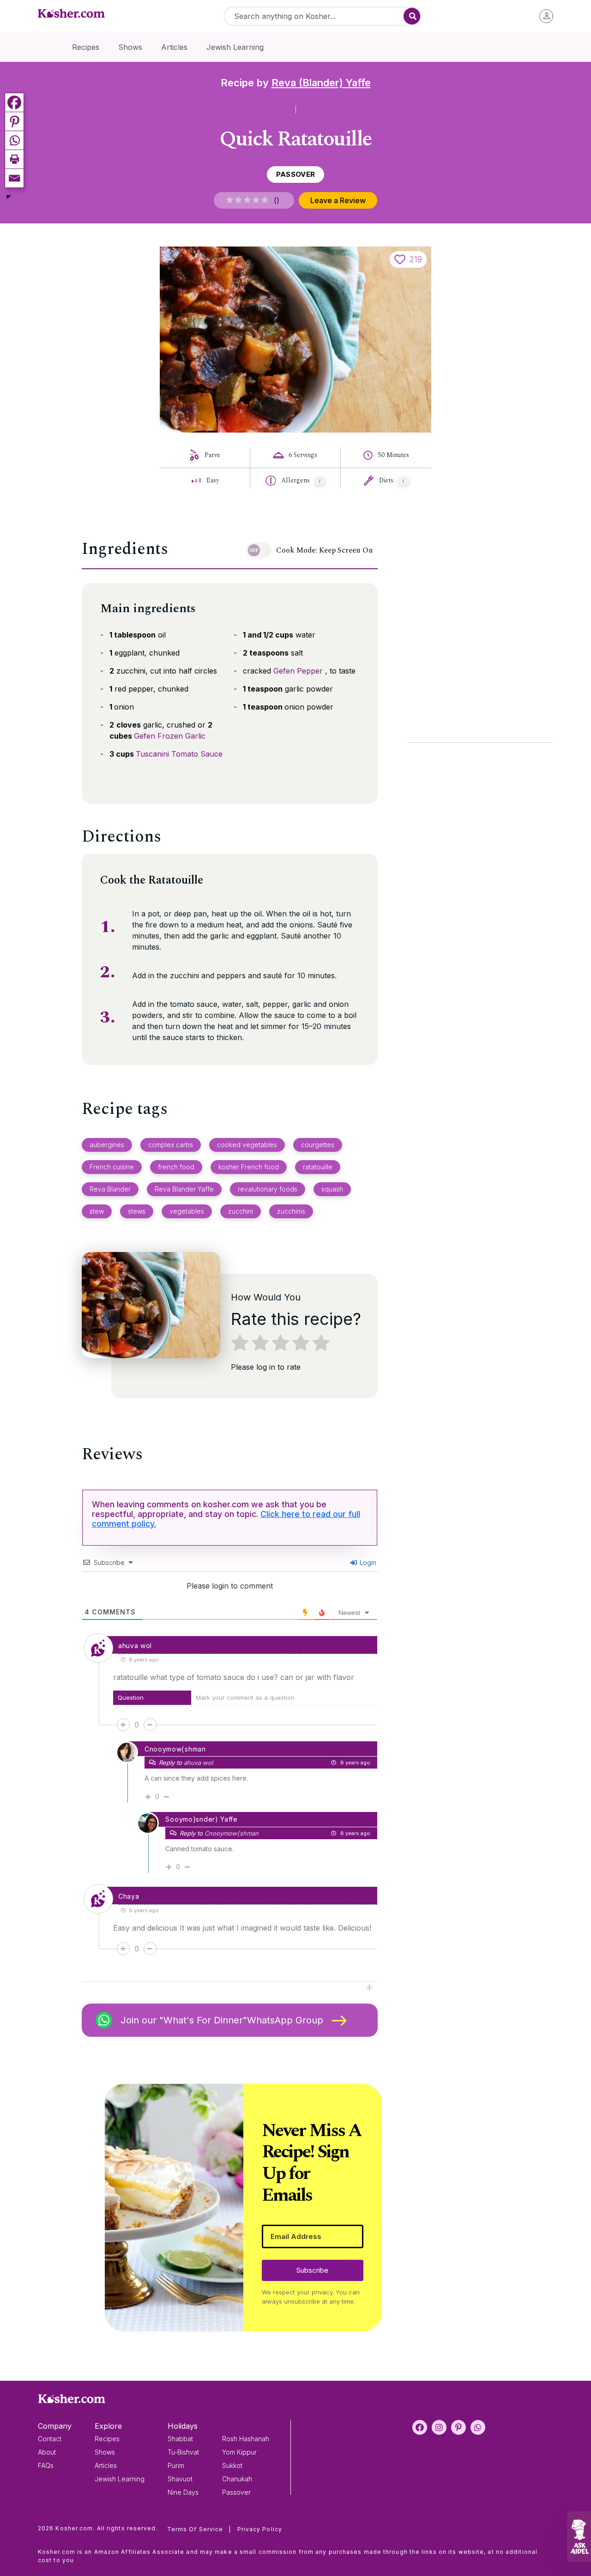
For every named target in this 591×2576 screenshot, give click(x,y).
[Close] (453, 1175)
